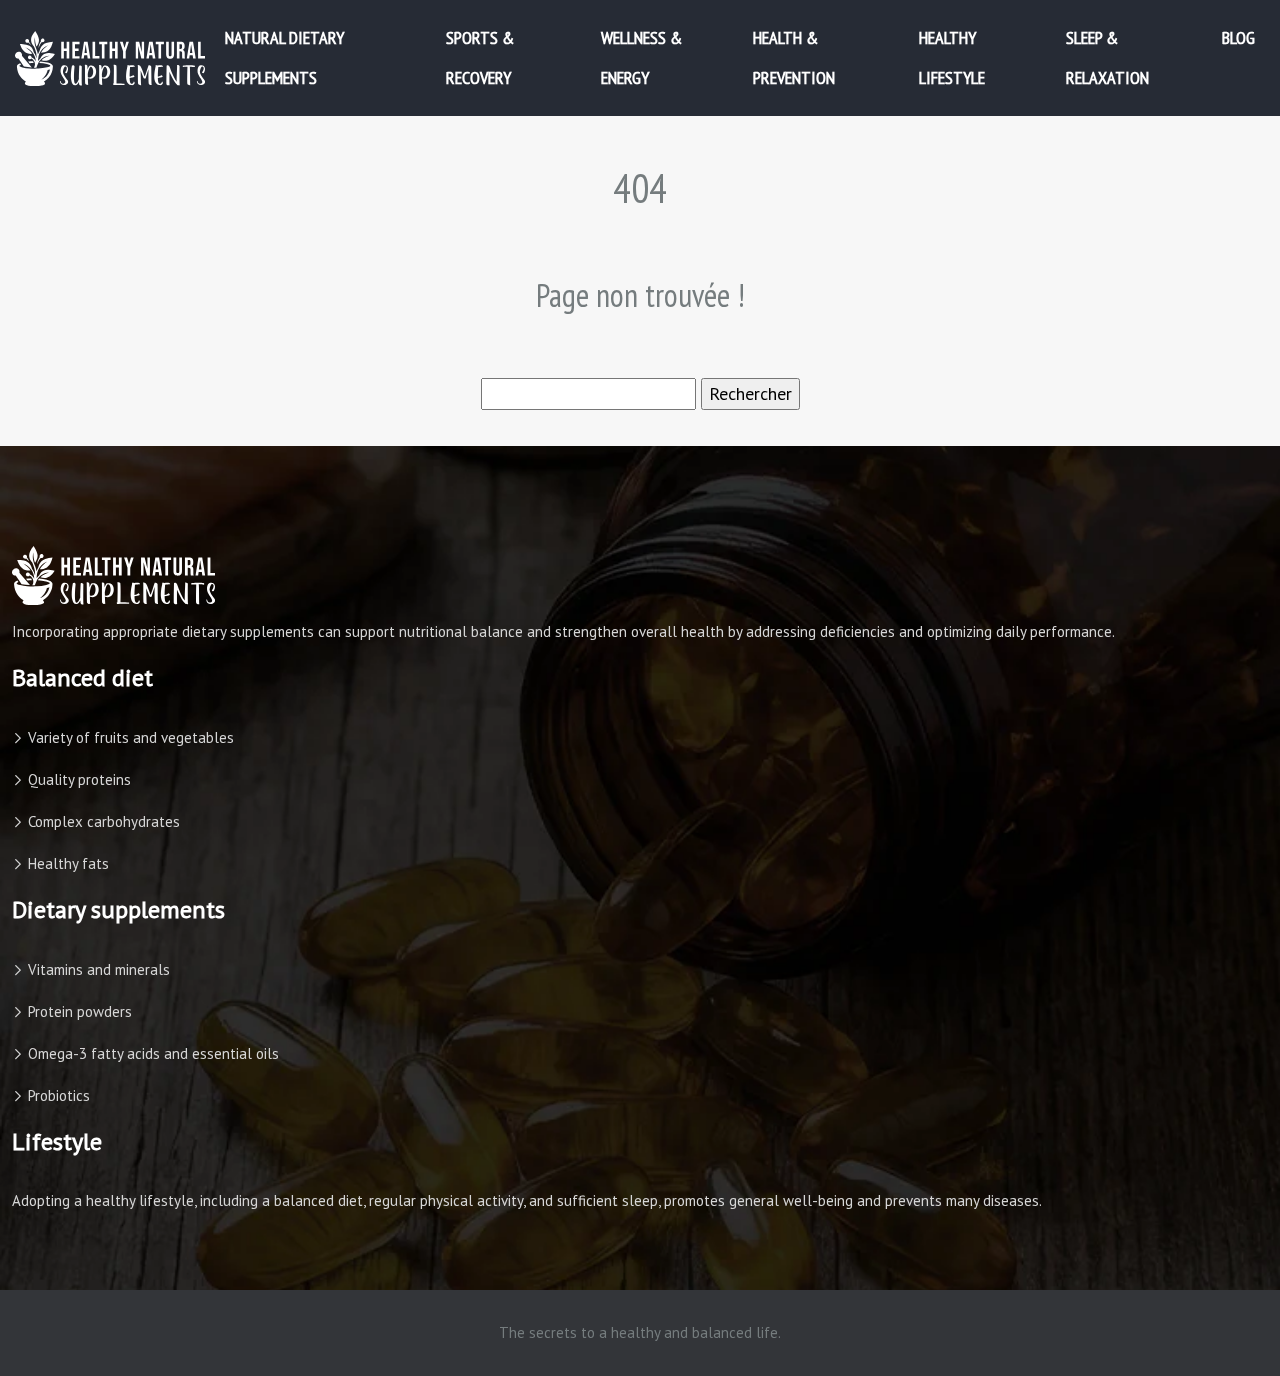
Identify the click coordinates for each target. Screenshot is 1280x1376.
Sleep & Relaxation (1107, 57)
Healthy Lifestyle (952, 57)
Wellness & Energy (641, 57)
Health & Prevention (794, 57)
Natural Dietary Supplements (284, 57)
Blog (1238, 37)
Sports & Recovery (480, 57)
